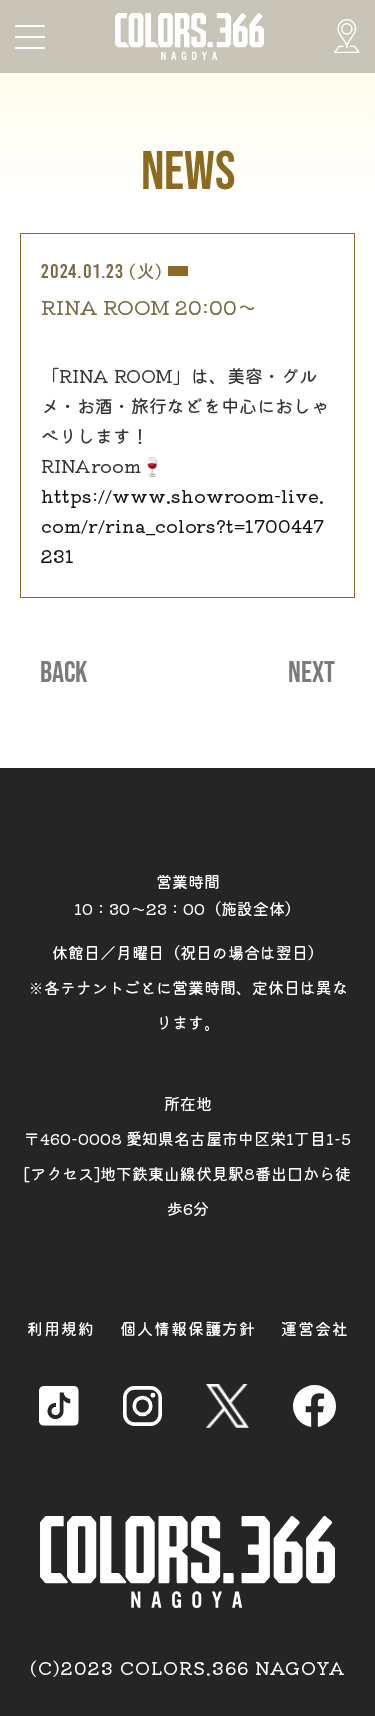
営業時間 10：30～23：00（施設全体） (187, 894)
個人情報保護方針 (188, 1328)
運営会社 (315, 1328)
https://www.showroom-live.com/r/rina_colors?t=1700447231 (182, 525)
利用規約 (61, 1328)
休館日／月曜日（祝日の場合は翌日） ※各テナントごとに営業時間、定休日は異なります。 (188, 987)
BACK (63, 673)
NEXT (311, 673)
